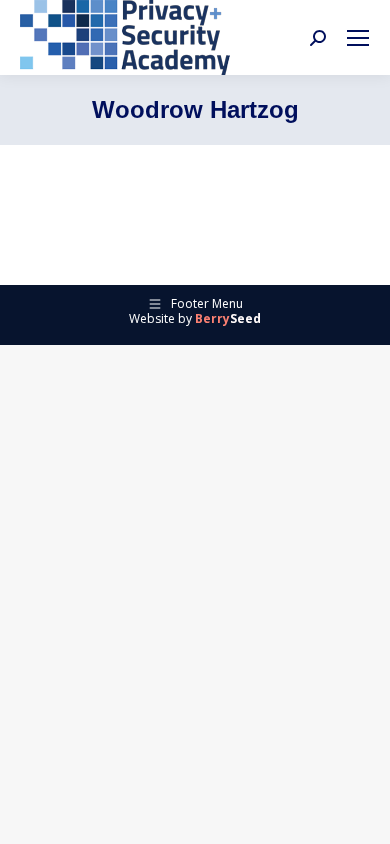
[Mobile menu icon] (358, 38)
